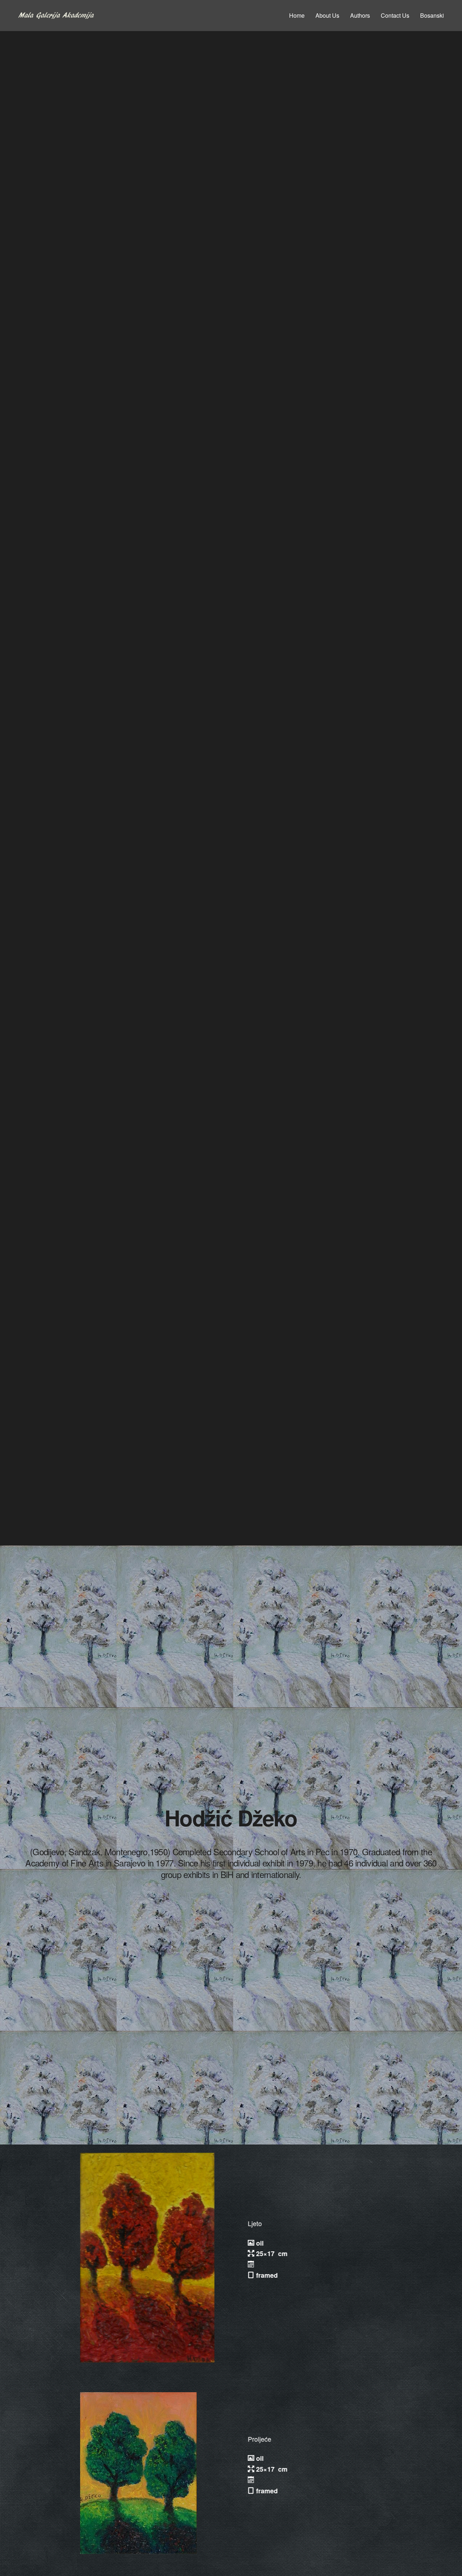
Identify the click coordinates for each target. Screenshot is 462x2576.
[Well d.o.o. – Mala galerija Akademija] (56, 16)
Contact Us (395, 15)
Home (297, 15)
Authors (360, 15)
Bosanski (432, 15)
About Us (327, 15)
